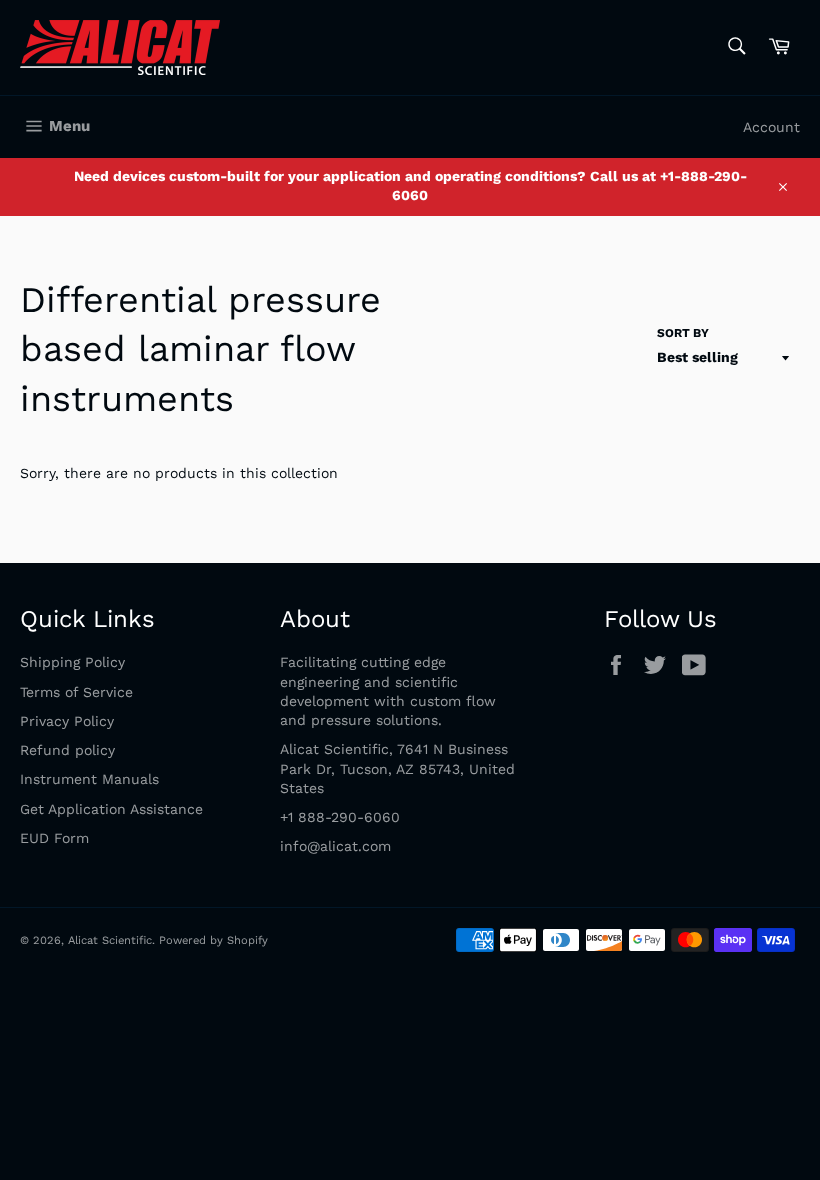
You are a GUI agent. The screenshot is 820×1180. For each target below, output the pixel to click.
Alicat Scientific (110, 940)
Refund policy (67, 750)
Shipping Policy (72, 662)
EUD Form (54, 838)
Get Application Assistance (111, 809)
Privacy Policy (67, 721)
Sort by (683, 333)
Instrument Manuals (89, 779)
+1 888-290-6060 (340, 817)
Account (771, 127)
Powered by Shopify (213, 940)
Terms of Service (76, 692)
